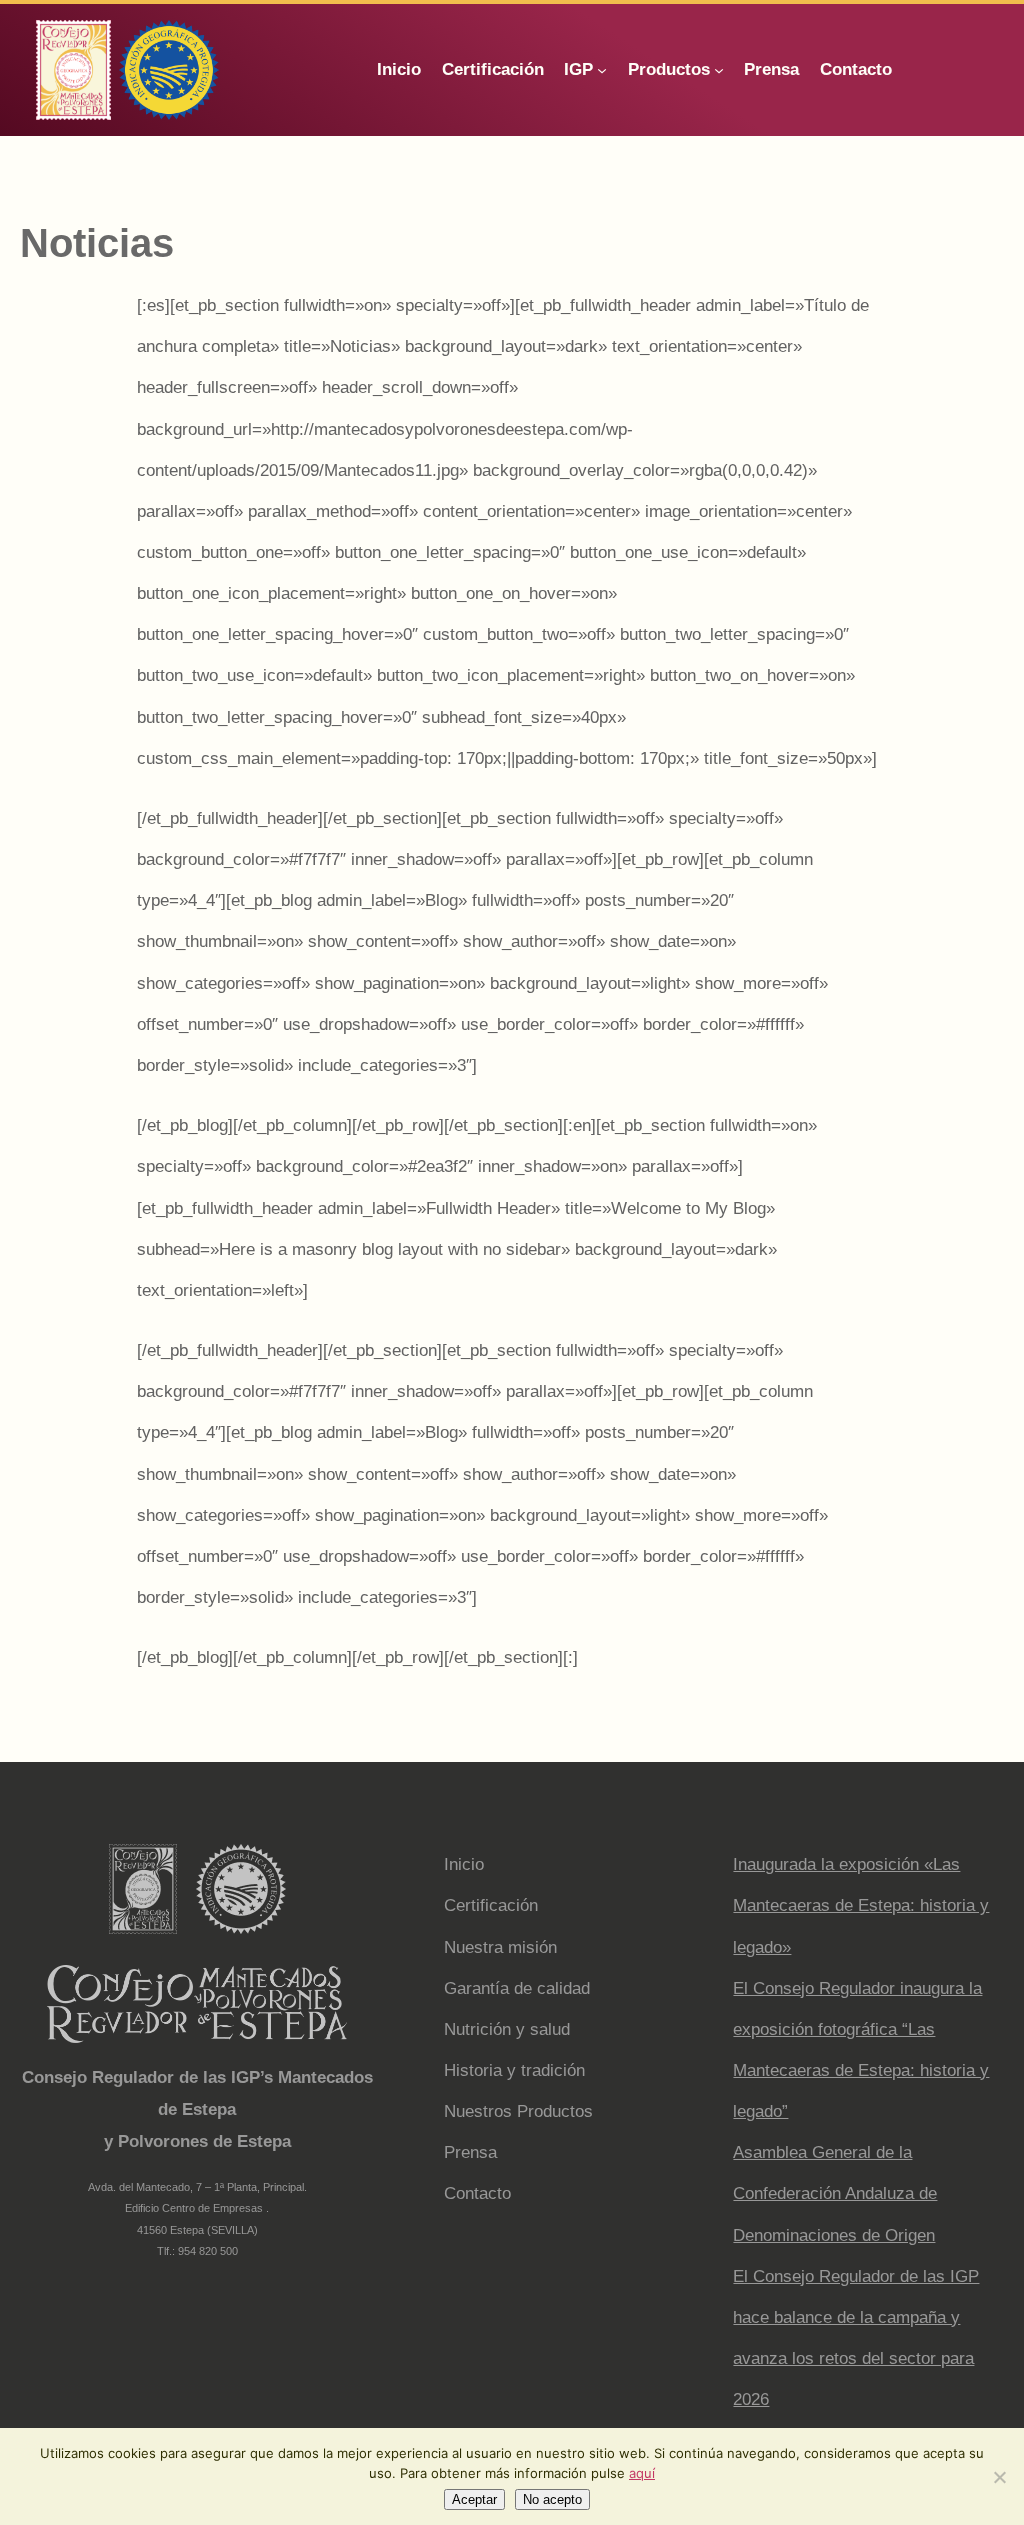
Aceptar (474, 2499)
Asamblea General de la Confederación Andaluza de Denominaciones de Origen (835, 2193)
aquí (642, 2473)
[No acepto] (999, 2477)
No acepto (552, 2499)
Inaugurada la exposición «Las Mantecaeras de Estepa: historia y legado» (861, 1905)
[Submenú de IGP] (602, 70)
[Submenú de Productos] (719, 70)
